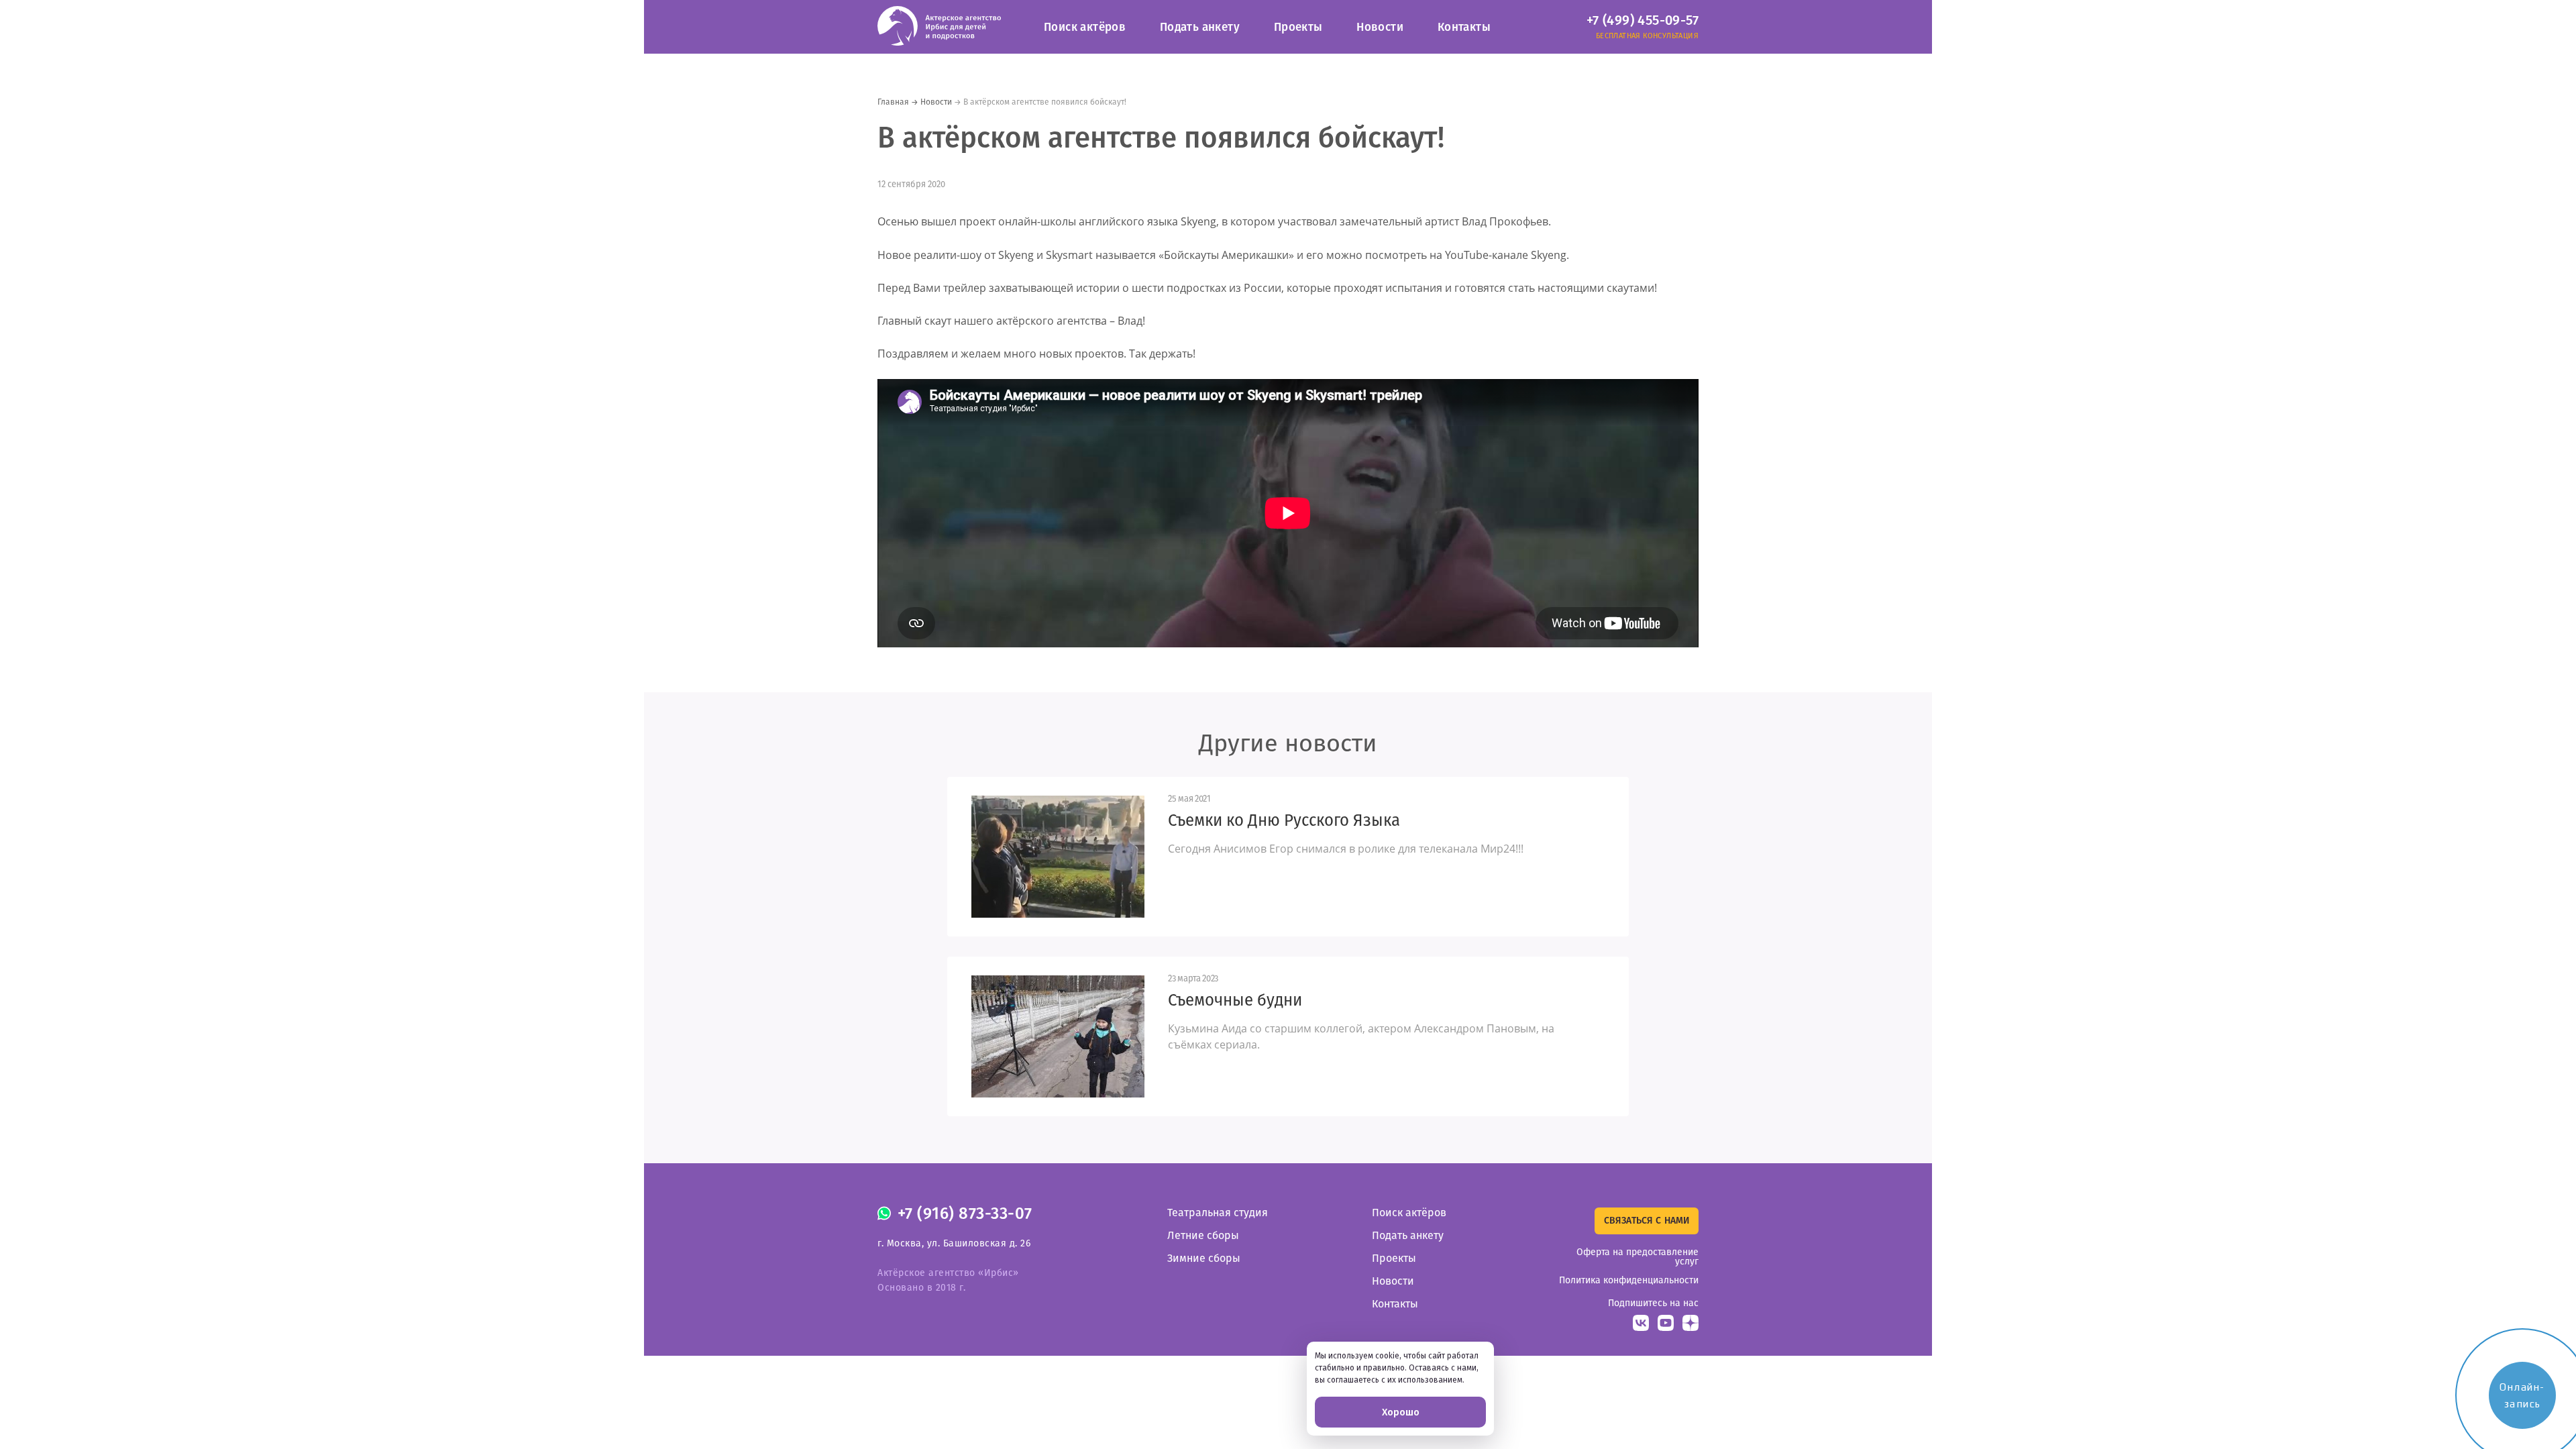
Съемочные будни (1235, 1000)
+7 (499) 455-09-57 (1643, 20)
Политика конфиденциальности (1629, 1280)
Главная (893, 102)
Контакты (1464, 27)
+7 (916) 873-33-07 (965, 1214)
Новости (1380, 27)
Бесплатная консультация (1647, 36)
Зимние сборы (1204, 1258)
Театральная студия (1218, 1213)
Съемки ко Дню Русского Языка (1284, 820)
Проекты (1298, 27)
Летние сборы (1203, 1235)
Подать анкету (1200, 27)
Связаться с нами (1647, 1221)
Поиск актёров (1085, 27)
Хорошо (1401, 1412)
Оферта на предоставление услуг (1638, 1257)
